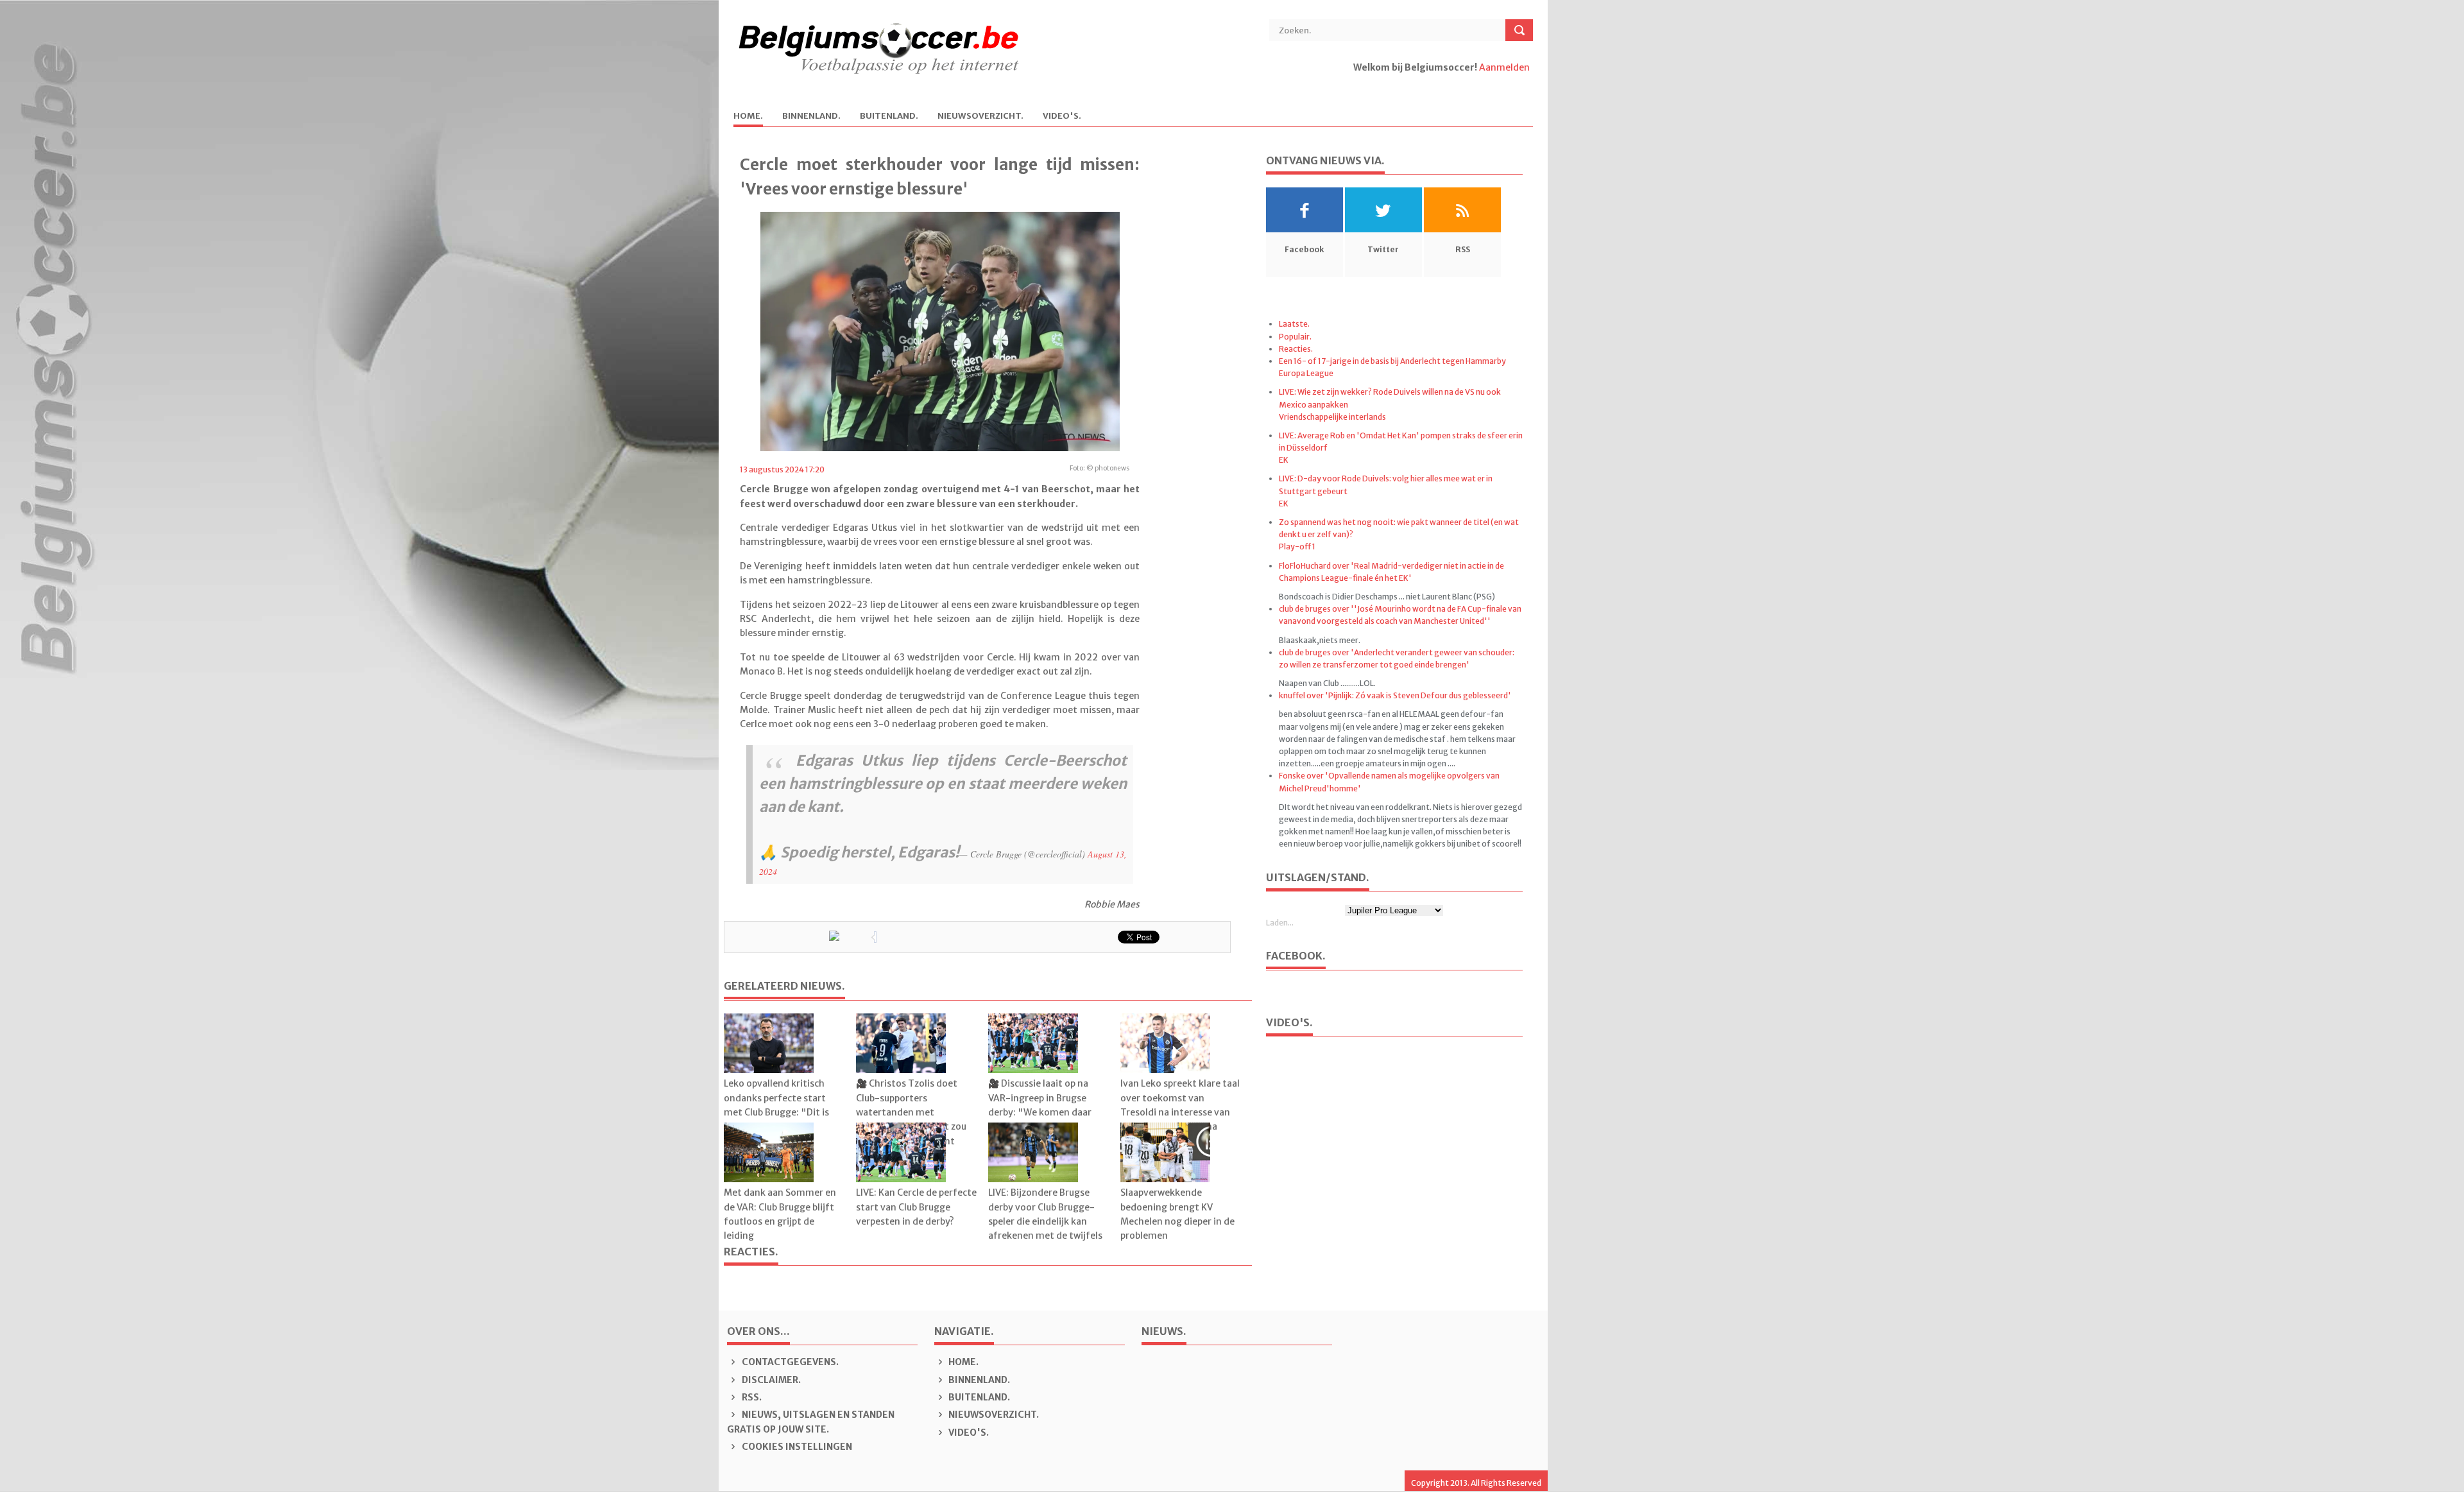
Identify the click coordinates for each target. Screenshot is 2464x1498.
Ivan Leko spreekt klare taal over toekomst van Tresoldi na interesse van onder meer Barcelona (1180, 1105)
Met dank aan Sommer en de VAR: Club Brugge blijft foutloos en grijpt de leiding (780, 1214)
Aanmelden (1504, 67)
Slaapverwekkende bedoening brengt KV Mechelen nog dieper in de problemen (1177, 1214)
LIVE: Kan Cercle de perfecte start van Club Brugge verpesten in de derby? (916, 1207)
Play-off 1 (1297, 547)
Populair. (1295, 337)
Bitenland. (889, 116)
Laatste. (1294, 324)
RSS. (751, 1397)
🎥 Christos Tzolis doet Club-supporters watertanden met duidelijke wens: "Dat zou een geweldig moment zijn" (911, 1119)
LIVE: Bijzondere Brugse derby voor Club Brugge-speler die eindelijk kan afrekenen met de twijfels (1045, 1214)
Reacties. (1296, 349)
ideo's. (1062, 116)
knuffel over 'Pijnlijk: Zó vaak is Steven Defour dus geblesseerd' (1395, 695)
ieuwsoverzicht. (980, 116)
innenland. (811, 116)
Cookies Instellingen (796, 1447)
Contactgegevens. (789, 1362)
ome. (748, 116)
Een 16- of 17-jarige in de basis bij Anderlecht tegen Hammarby (1392, 361)
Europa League (1306, 373)
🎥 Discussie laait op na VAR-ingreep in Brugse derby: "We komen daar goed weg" (1040, 1105)
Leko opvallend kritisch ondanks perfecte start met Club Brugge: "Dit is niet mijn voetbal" (776, 1105)
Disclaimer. (770, 1380)
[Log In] (1354, 82)
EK (1284, 460)
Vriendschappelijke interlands (1332, 417)
